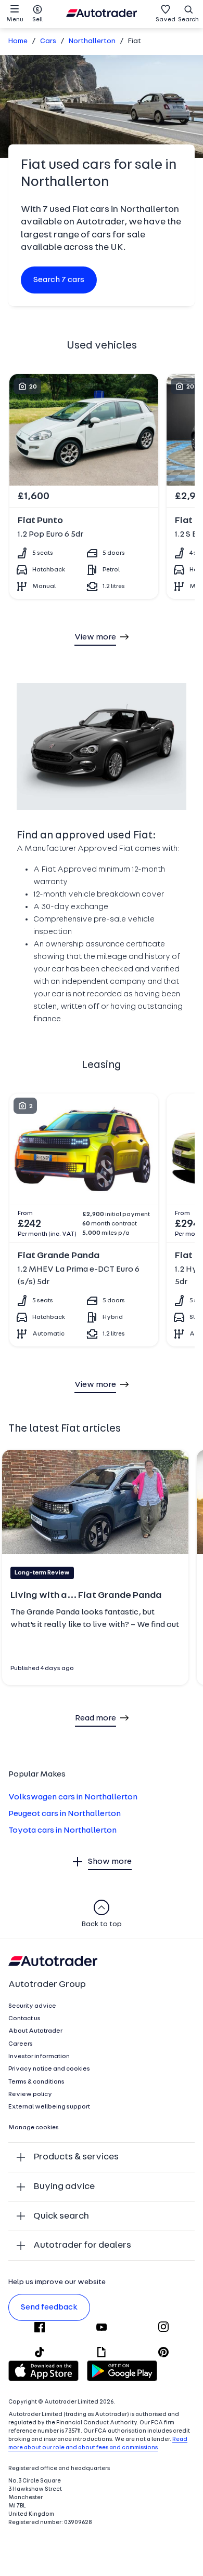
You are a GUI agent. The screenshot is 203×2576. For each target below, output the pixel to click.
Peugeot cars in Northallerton (65, 1814)
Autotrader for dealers (82, 2245)
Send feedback (49, 2307)
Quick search (61, 2216)
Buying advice (64, 2187)
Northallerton (92, 41)
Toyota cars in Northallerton (62, 1831)
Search (188, 20)
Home (18, 41)
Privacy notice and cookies (49, 2069)
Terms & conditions (36, 2082)
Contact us (24, 2019)
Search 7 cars (59, 280)
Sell (37, 20)
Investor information (39, 2057)
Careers (21, 2044)
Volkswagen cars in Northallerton (73, 1797)
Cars (48, 41)
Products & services (76, 2157)
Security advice (32, 2006)
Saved (166, 20)
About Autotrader (35, 2031)
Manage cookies (34, 2128)
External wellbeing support (49, 2107)
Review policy (30, 2094)
